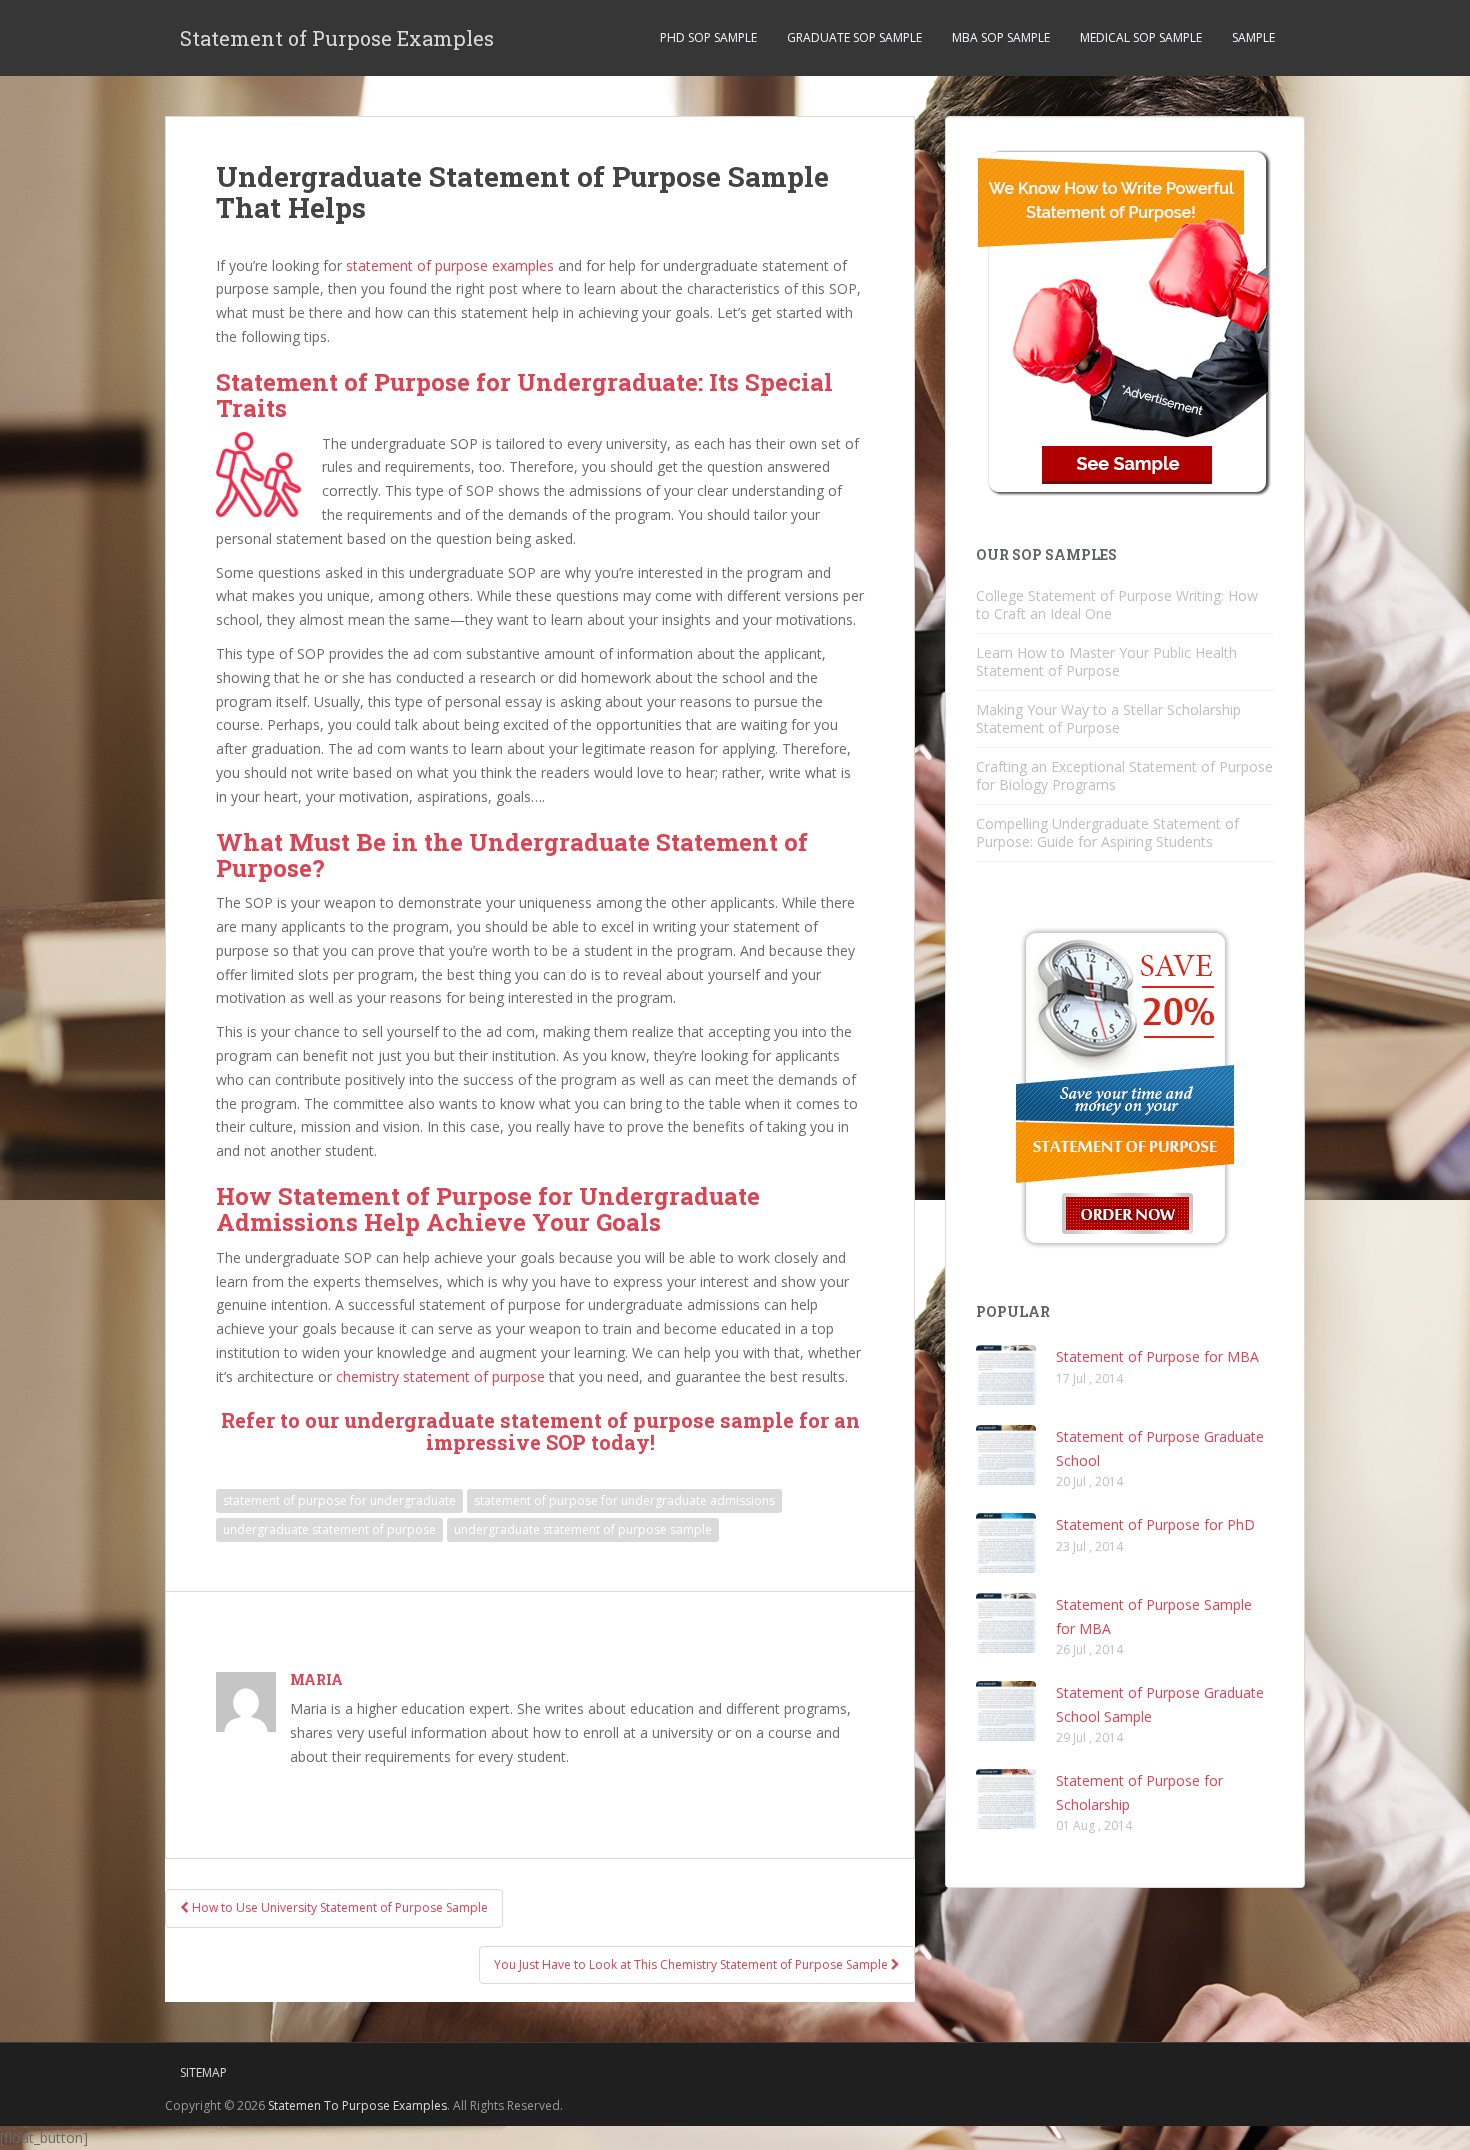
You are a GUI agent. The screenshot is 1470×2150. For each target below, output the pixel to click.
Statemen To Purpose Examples (357, 2105)
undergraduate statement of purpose (329, 1529)
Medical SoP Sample (1141, 37)
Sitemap (203, 2072)
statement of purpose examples (450, 265)
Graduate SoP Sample (854, 37)
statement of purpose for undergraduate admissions (624, 1500)
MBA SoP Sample (1001, 37)
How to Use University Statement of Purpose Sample (338, 1907)
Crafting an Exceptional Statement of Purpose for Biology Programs (1124, 775)
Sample (1253, 37)
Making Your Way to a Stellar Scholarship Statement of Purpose (1108, 718)
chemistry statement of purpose (440, 1376)
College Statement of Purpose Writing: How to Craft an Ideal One (1117, 604)
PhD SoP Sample (708, 37)
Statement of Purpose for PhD (1155, 1524)
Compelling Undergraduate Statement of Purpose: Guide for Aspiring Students (1107, 832)
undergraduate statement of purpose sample (583, 1529)
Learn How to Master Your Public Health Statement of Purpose (1106, 661)
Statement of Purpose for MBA (1157, 1356)
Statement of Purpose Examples (337, 38)
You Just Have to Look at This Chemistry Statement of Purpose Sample (692, 1964)
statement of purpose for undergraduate (339, 1500)
